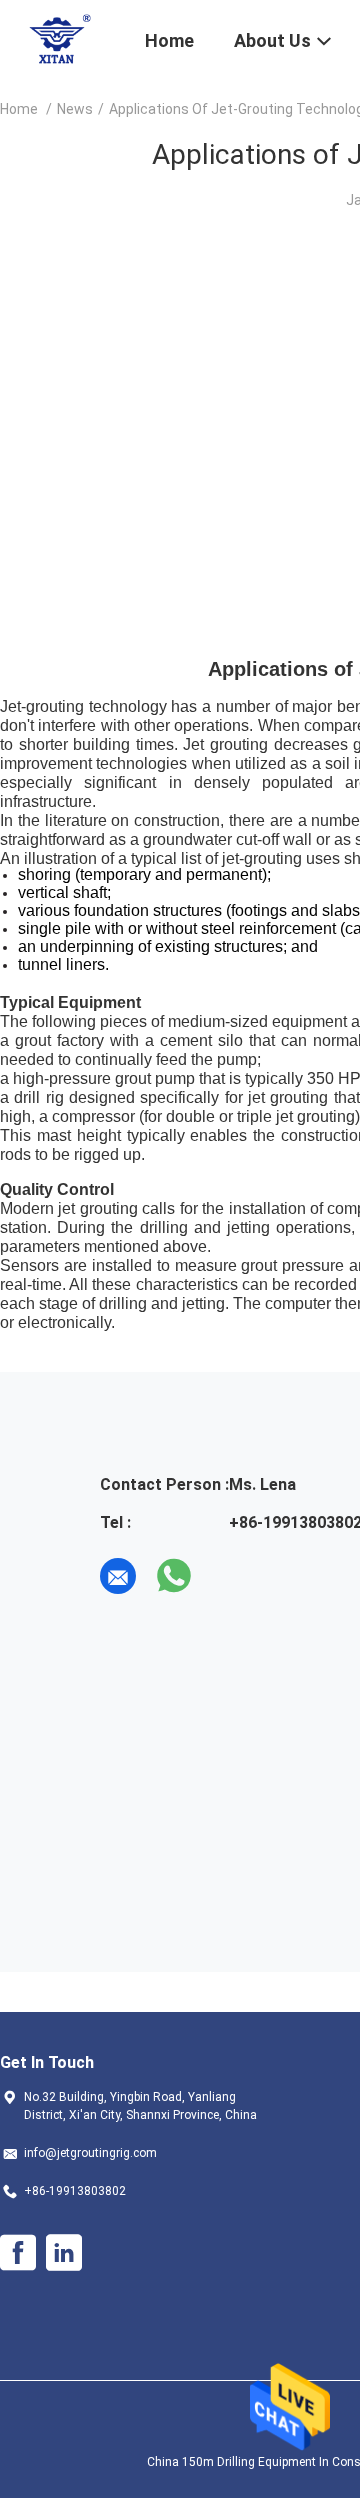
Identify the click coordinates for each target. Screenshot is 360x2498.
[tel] (230, 1576)
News (75, 109)
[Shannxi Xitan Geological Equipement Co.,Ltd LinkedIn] (64, 2253)
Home (19, 109)
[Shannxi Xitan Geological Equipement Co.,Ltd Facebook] (18, 2253)
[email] (118, 1576)
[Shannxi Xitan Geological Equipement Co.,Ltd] (60, 38)
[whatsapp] (174, 1576)
